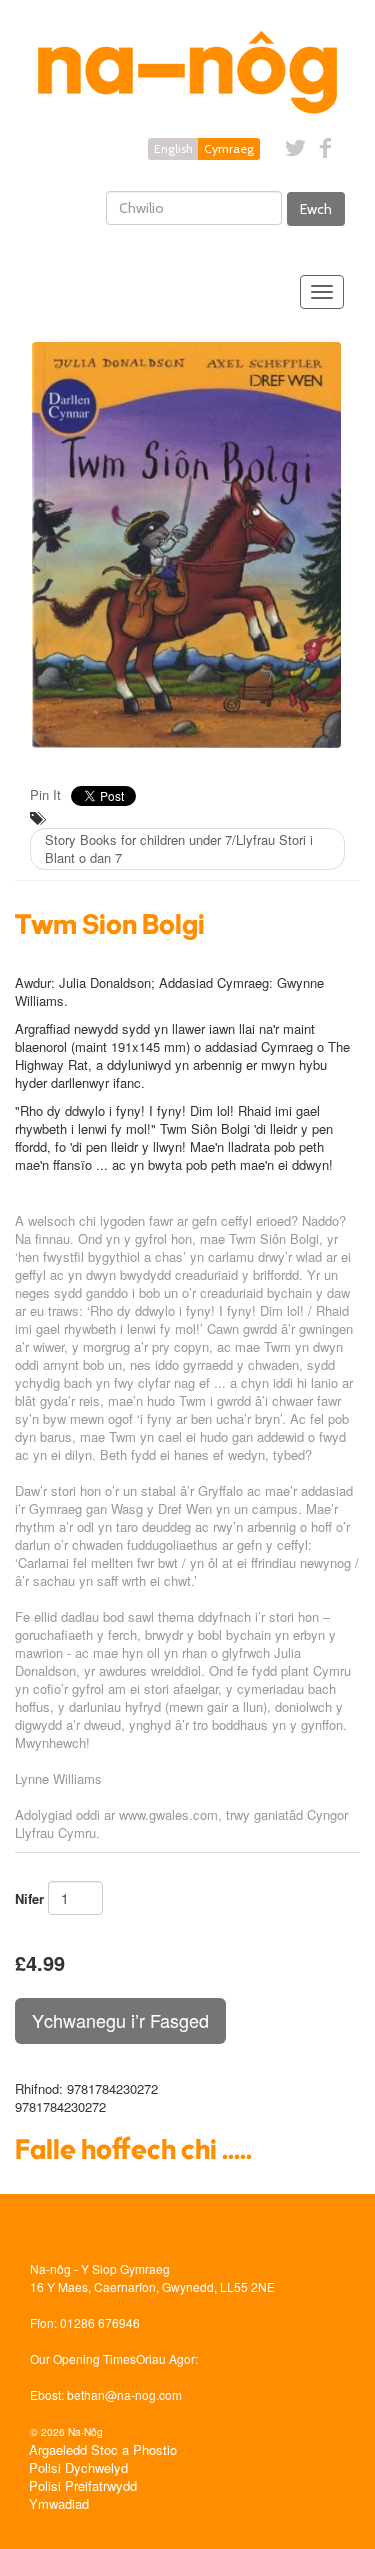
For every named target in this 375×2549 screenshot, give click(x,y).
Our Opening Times (83, 2358)
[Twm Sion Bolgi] (187, 545)
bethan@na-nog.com (124, 2394)
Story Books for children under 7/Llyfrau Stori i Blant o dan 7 (179, 848)
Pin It (45, 794)
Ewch (316, 209)
